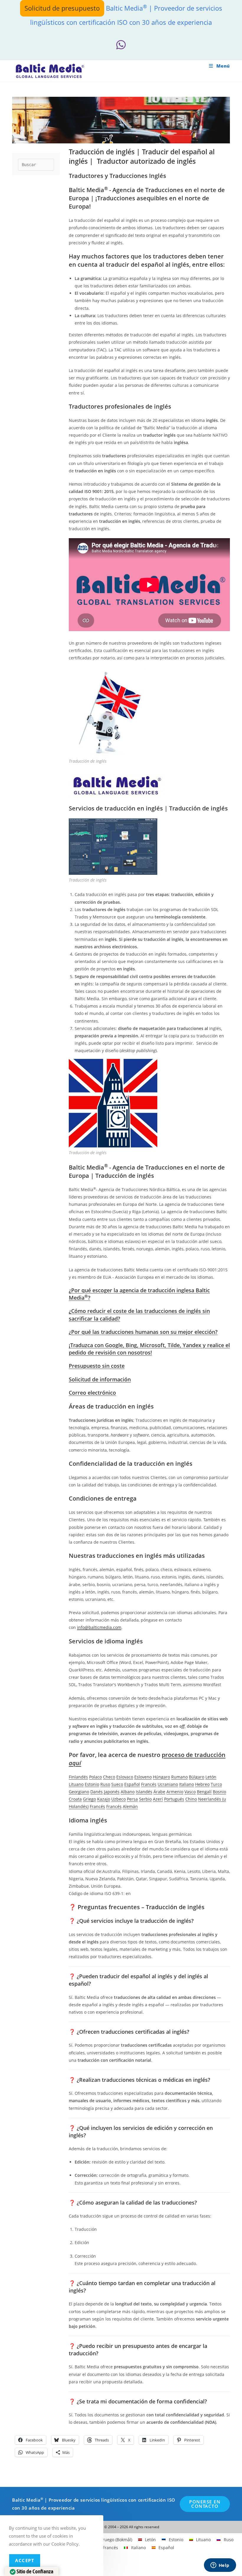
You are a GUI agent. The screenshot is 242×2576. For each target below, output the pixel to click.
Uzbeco (118, 1799)
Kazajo (104, 1799)
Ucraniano (168, 1784)
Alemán (130, 1806)
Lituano (76, 1784)
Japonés (112, 1792)
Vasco (190, 1792)
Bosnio (219, 1792)
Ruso (105, 1784)
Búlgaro (197, 1777)
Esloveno (143, 1777)
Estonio (92, 1784)
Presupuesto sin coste (97, 1366)
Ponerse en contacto (205, 2504)
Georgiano (79, 1792)
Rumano (179, 1777)
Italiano (187, 1784)
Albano (128, 1792)
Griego (89, 1799)
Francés (149, 1784)
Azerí (158, 1799)
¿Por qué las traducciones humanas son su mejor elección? (143, 1332)
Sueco (117, 1784)
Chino (191, 1799)
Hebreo (202, 1784)
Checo (109, 1777)
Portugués (174, 1799)
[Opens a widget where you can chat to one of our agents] (220, 2566)
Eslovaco (125, 1777)
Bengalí (204, 1792)
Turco (216, 1784)
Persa (132, 1799)
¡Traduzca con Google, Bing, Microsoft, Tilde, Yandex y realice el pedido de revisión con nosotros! (149, 1349)
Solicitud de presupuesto (62, 8)
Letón (211, 1777)
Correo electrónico (92, 1393)
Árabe (159, 1792)
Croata (75, 1799)
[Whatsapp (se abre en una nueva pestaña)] (121, 45)
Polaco (95, 1777)
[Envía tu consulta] (48, 164)
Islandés (144, 1792)
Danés (97, 1792)
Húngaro (161, 1777)
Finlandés (78, 1777)
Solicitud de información (100, 1379)
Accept (25, 2560)
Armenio (175, 1792)
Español (132, 1784)
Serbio (145, 1799)
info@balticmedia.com (99, 1627)
